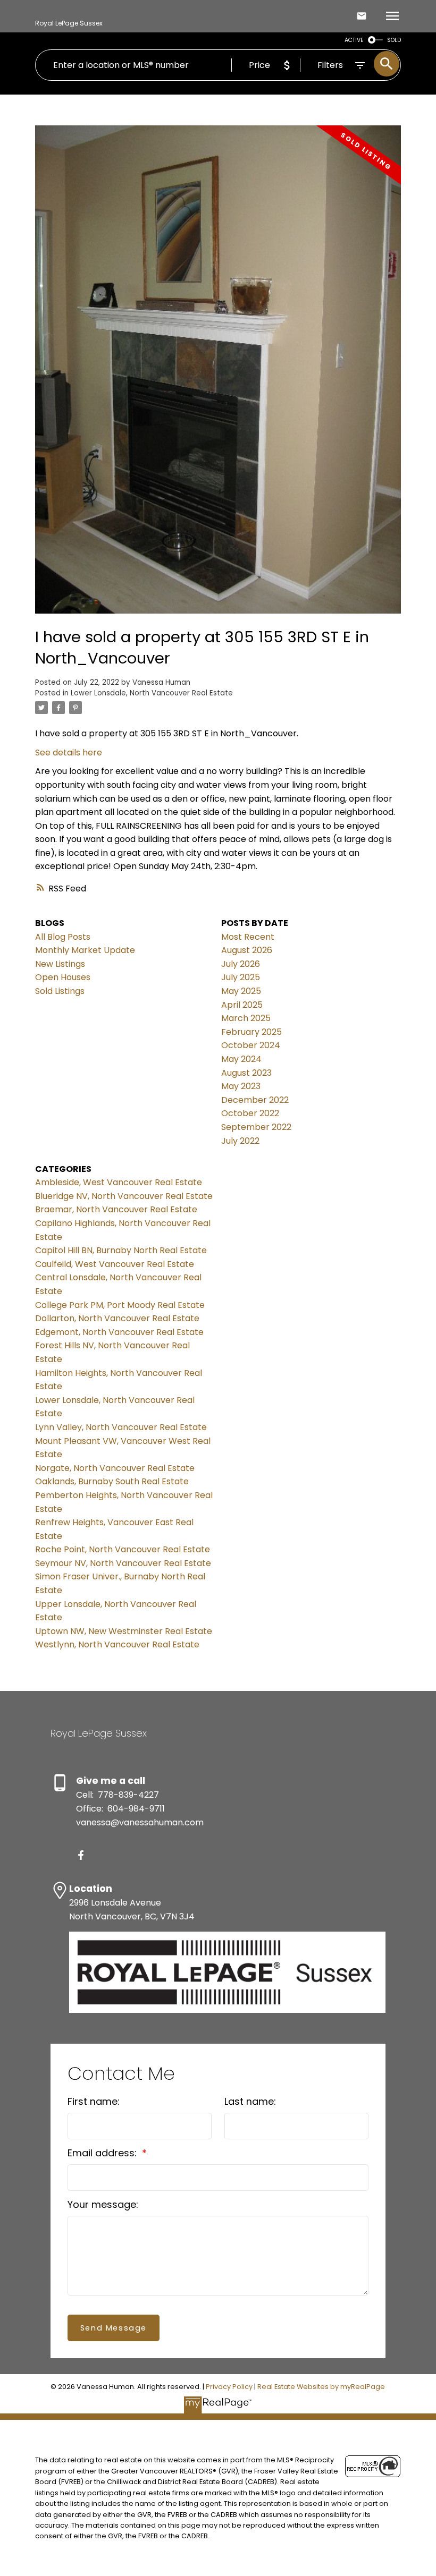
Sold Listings (60, 991)
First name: (94, 2101)
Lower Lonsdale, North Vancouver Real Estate (152, 693)
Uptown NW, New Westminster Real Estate (124, 1631)
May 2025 (241, 991)
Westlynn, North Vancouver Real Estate (117, 1644)
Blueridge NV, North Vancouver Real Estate (124, 1196)
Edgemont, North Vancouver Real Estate (119, 1332)
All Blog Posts (63, 937)
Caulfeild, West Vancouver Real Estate (115, 1264)
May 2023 (241, 1086)
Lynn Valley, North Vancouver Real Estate (121, 1427)
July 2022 (240, 1141)
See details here (69, 753)
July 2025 (241, 977)
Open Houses (63, 977)
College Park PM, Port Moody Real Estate (120, 1305)
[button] (81, 1855)
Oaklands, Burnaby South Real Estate (112, 1481)
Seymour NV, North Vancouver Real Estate (123, 1563)
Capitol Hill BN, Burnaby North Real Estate (121, 1250)
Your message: (103, 2204)
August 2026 (247, 950)
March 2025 (246, 1018)
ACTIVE (354, 40)
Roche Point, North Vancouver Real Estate (123, 1549)
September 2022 (256, 1127)
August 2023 (246, 1073)
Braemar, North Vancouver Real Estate (116, 1209)
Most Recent (248, 937)
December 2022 (255, 1100)
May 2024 (241, 1059)
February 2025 (251, 1032)
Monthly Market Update (85, 950)
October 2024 (251, 1045)
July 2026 (241, 964)
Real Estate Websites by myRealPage (321, 2387)
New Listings (60, 964)
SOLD (394, 40)
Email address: (103, 2153)
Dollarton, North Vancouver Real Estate (117, 1318)
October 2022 (250, 1113)
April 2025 (242, 1005)
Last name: (250, 2101)
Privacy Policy (229, 2387)
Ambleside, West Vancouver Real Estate (119, 1182)
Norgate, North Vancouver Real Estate (115, 1468)
